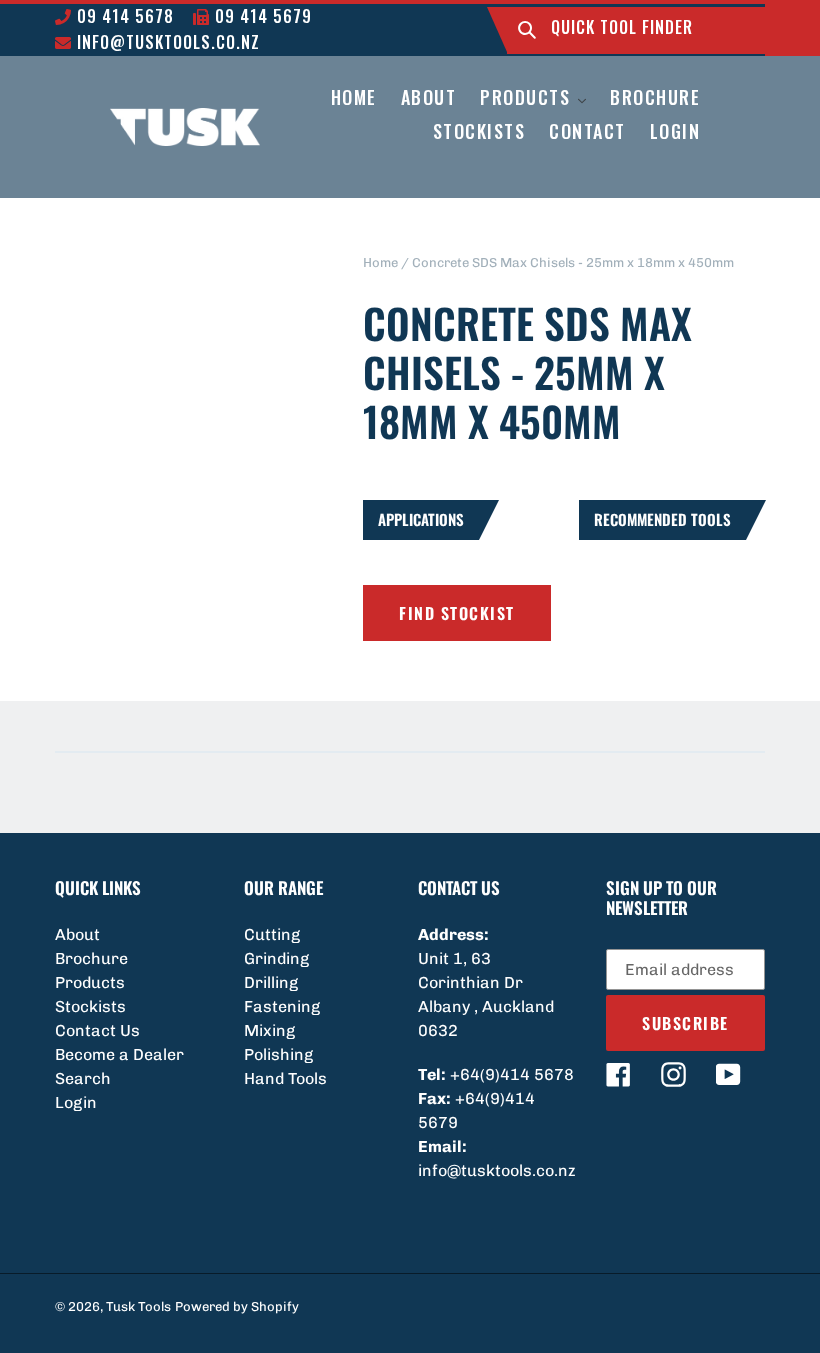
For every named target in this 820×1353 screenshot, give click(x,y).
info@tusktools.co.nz (166, 42)
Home (380, 262)
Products (90, 982)
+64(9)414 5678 (512, 1074)
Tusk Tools (138, 1306)
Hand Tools (285, 1078)
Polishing (278, 1054)
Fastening (282, 1006)
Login (76, 1102)
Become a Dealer (119, 1054)
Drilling (271, 982)
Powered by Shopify (237, 1306)
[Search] (527, 30)
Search (83, 1078)
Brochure (91, 958)
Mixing (269, 1030)
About (77, 934)
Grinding (276, 958)
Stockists (90, 1006)
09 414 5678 (123, 16)
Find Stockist (457, 613)
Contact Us (97, 1030)
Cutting (272, 934)
